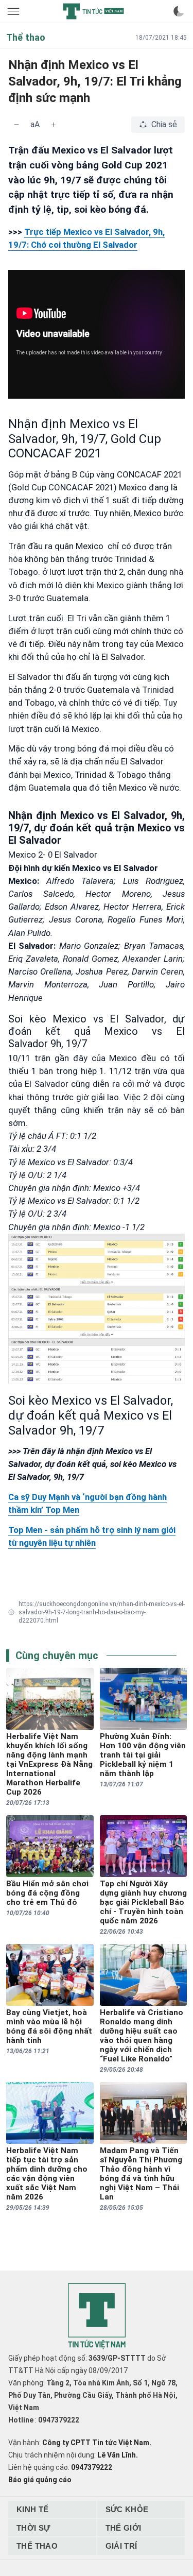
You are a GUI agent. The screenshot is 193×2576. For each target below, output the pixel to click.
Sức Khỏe (127, 2509)
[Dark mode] (179, 11)
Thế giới (124, 2528)
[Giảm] (16, 125)
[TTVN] (97, 2317)
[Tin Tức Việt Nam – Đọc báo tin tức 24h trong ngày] (93, 11)
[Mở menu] (14, 11)
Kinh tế (33, 2509)
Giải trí (121, 2546)
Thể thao (37, 2546)
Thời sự (33, 2528)
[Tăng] (54, 125)
